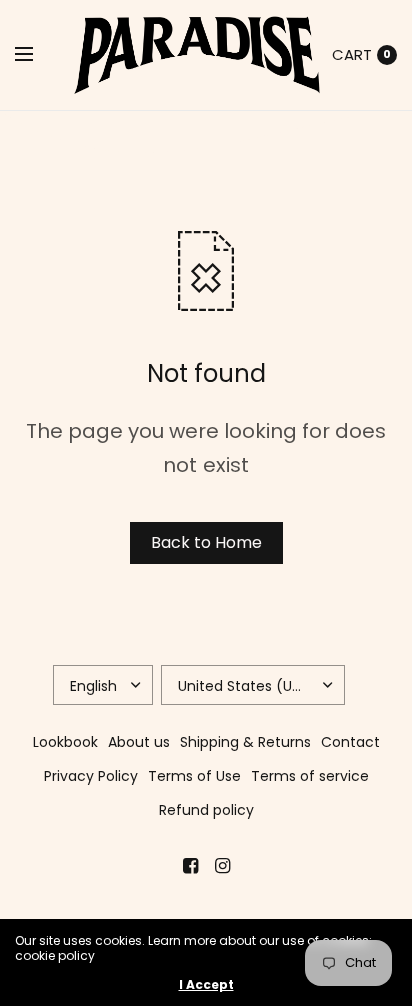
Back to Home (206, 542)
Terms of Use (194, 776)
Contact (350, 742)
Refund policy (206, 810)
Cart (352, 54)
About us (139, 742)
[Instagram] (222, 866)
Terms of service (310, 776)
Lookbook (65, 742)
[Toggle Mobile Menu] (37, 55)
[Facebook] (190, 866)
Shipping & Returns (245, 742)
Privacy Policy (91, 776)
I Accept (206, 985)
